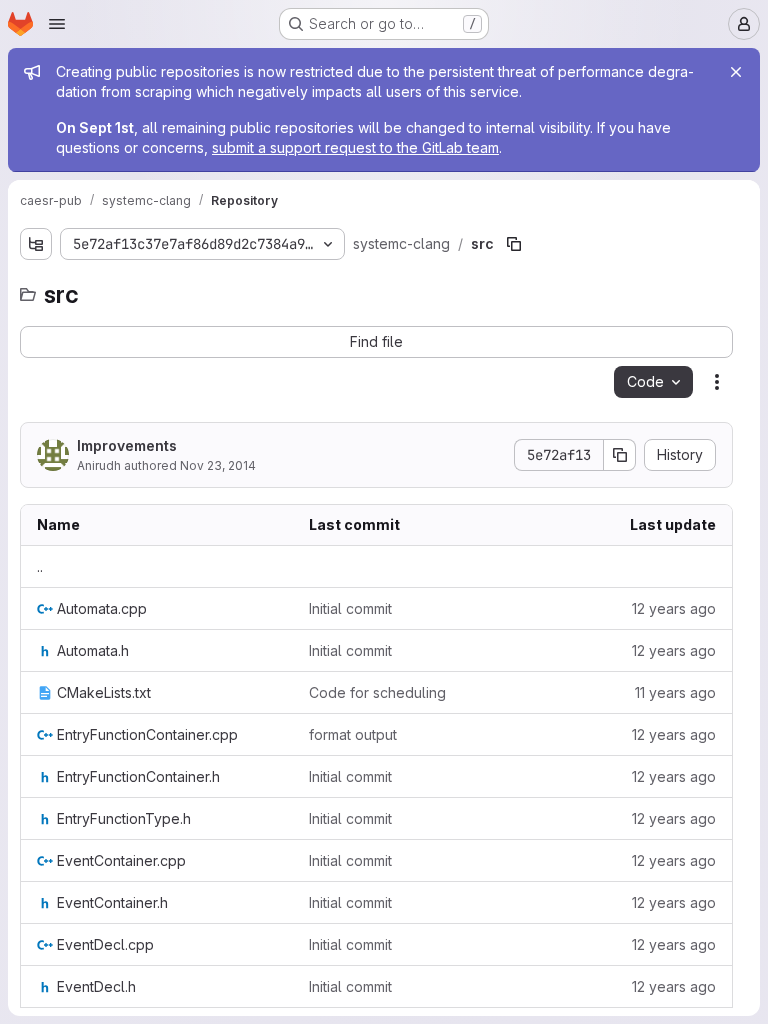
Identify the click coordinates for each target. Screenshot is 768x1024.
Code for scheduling (377, 692)
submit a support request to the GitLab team (355, 147)
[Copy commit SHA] (620, 455)
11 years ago (675, 692)
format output (353, 734)
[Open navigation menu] (57, 24)
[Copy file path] (514, 244)
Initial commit (350, 608)
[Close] (736, 72)
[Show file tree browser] (36, 244)
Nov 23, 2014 (218, 465)
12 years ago (674, 608)
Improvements (127, 445)
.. (40, 566)
